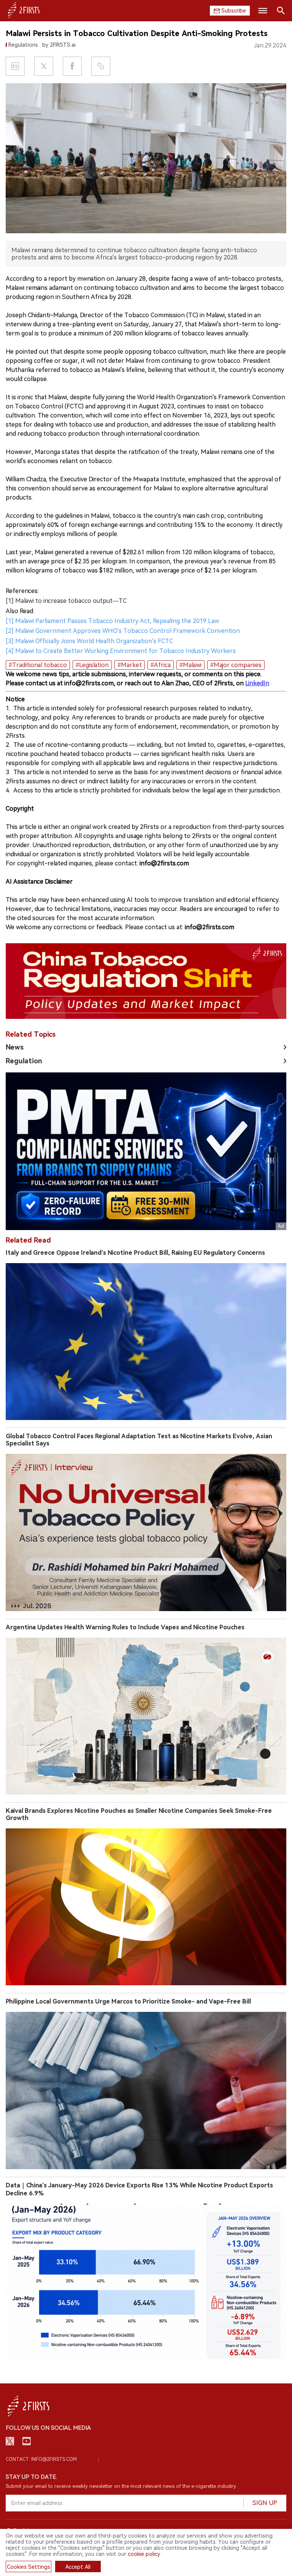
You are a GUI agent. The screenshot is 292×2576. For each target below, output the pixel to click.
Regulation (24, 1061)
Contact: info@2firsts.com (41, 2459)
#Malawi (190, 665)
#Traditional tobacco (38, 665)
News (15, 1047)
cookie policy (144, 2554)
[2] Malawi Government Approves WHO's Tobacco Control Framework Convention (123, 631)
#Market (130, 665)
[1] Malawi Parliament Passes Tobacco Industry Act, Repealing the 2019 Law (112, 621)
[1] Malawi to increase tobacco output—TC (66, 601)
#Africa (161, 665)
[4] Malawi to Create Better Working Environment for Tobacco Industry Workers (121, 651)
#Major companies (236, 665)
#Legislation (92, 665)
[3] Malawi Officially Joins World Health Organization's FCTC (89, 641)
